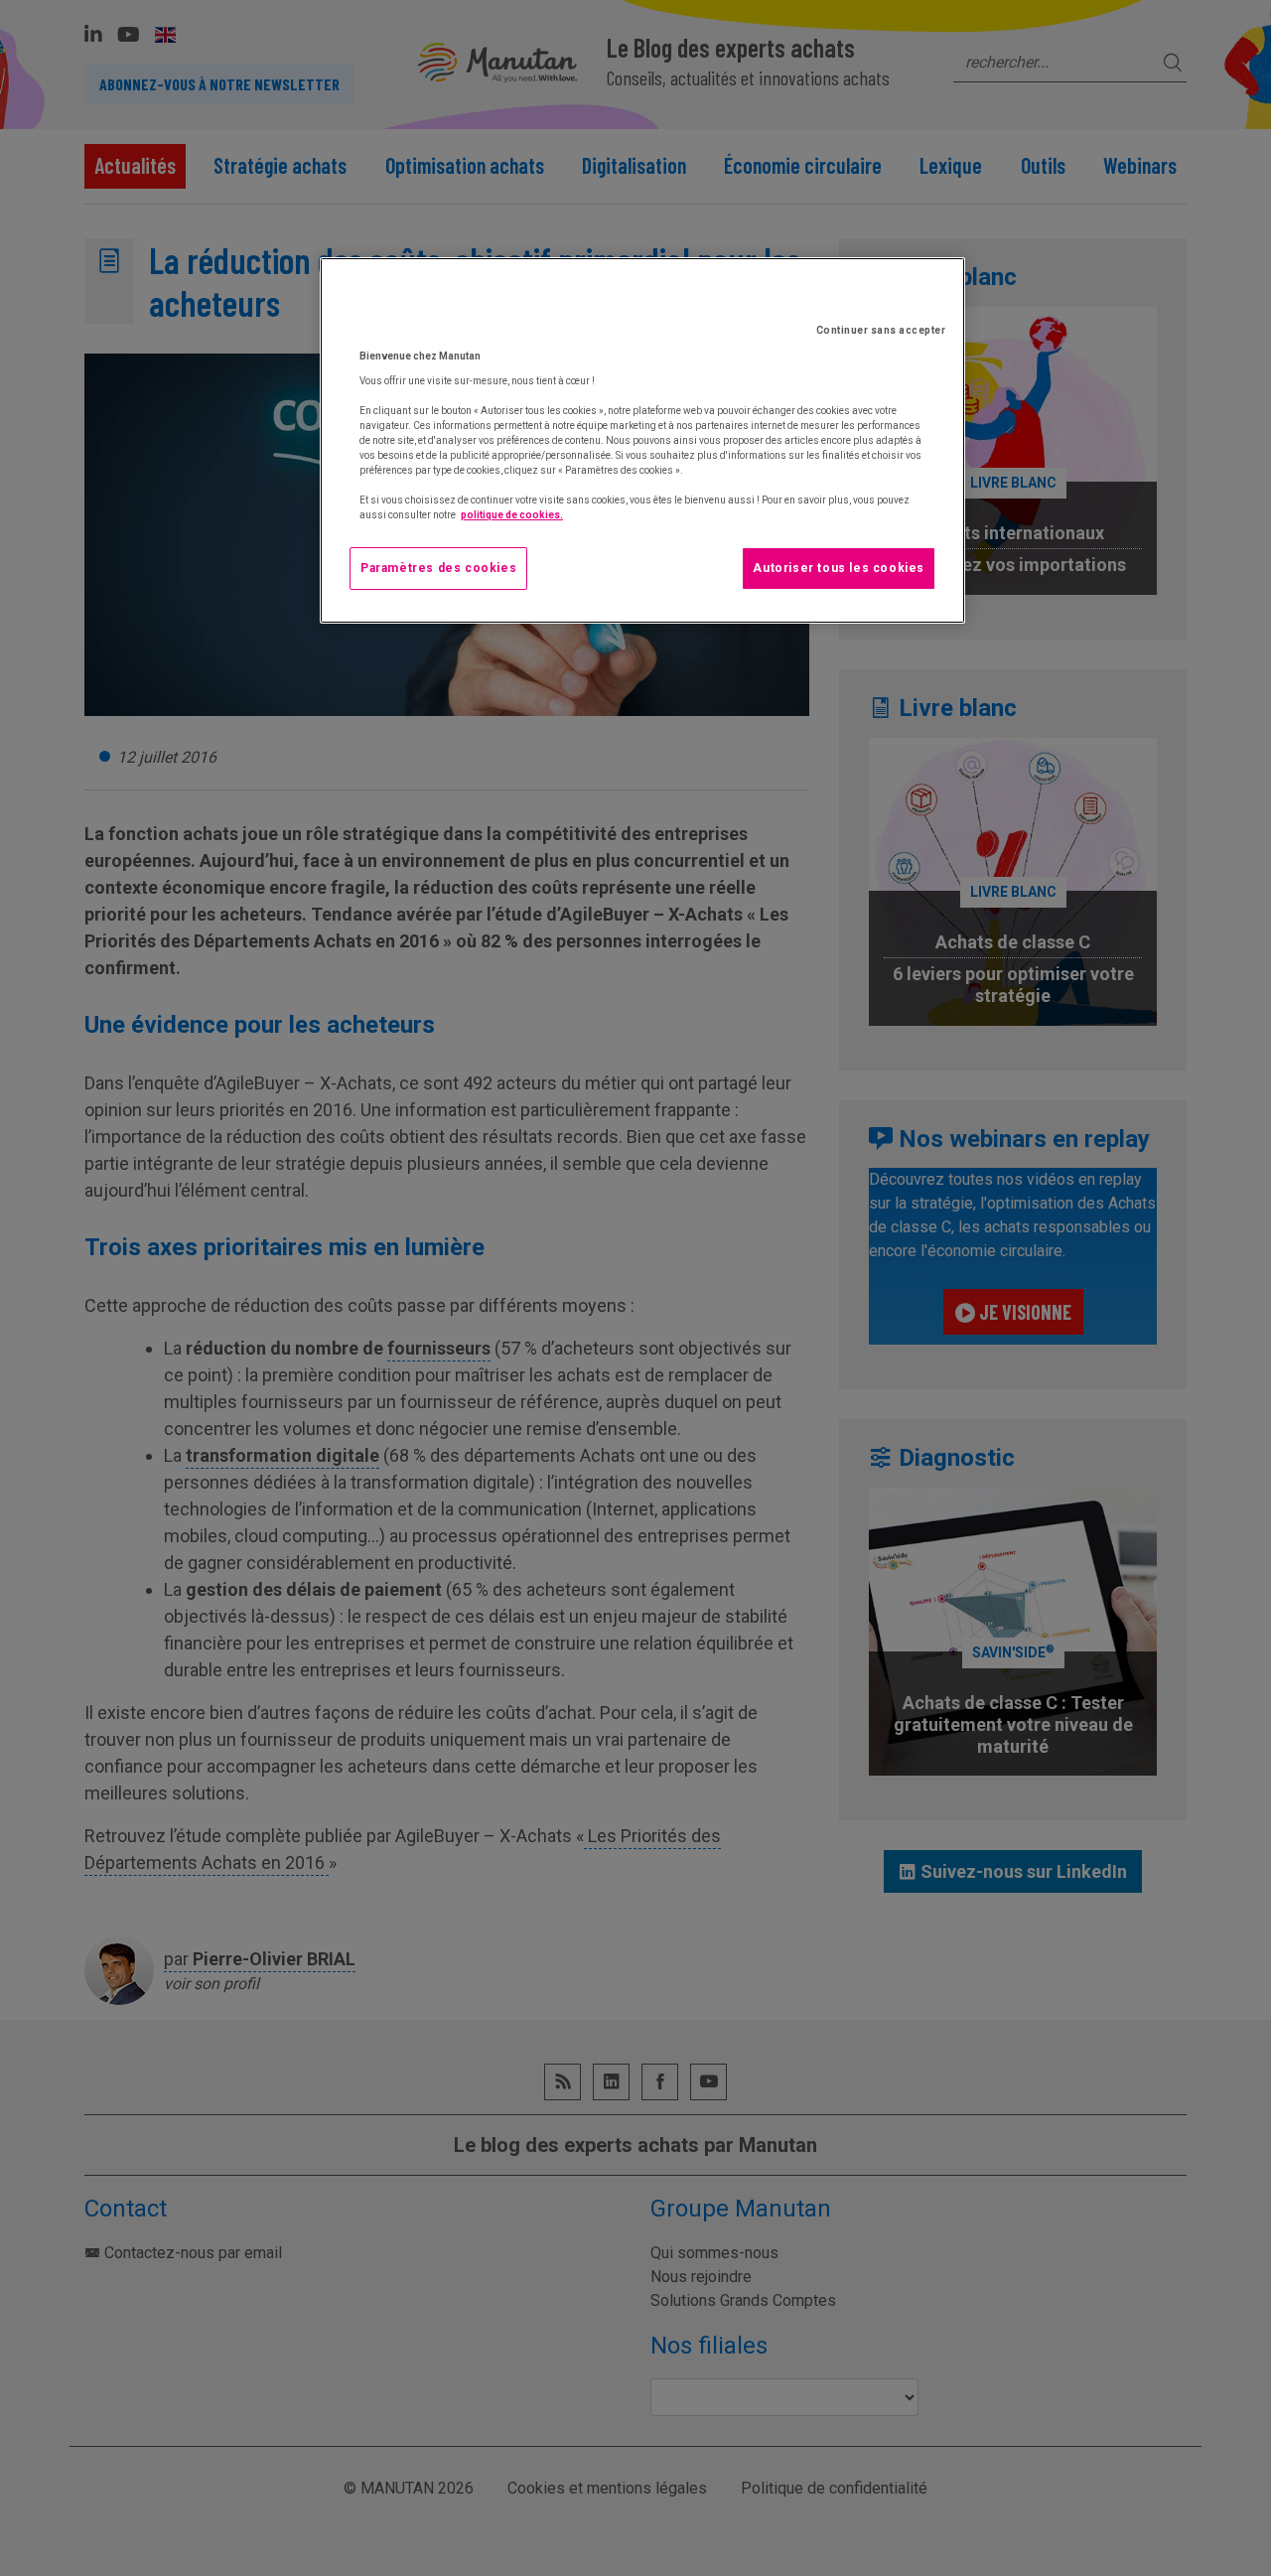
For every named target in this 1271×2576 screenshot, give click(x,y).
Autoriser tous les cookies (839, 568)
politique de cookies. (512, 515)
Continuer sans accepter (881, 330)
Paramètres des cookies (438, 568)
